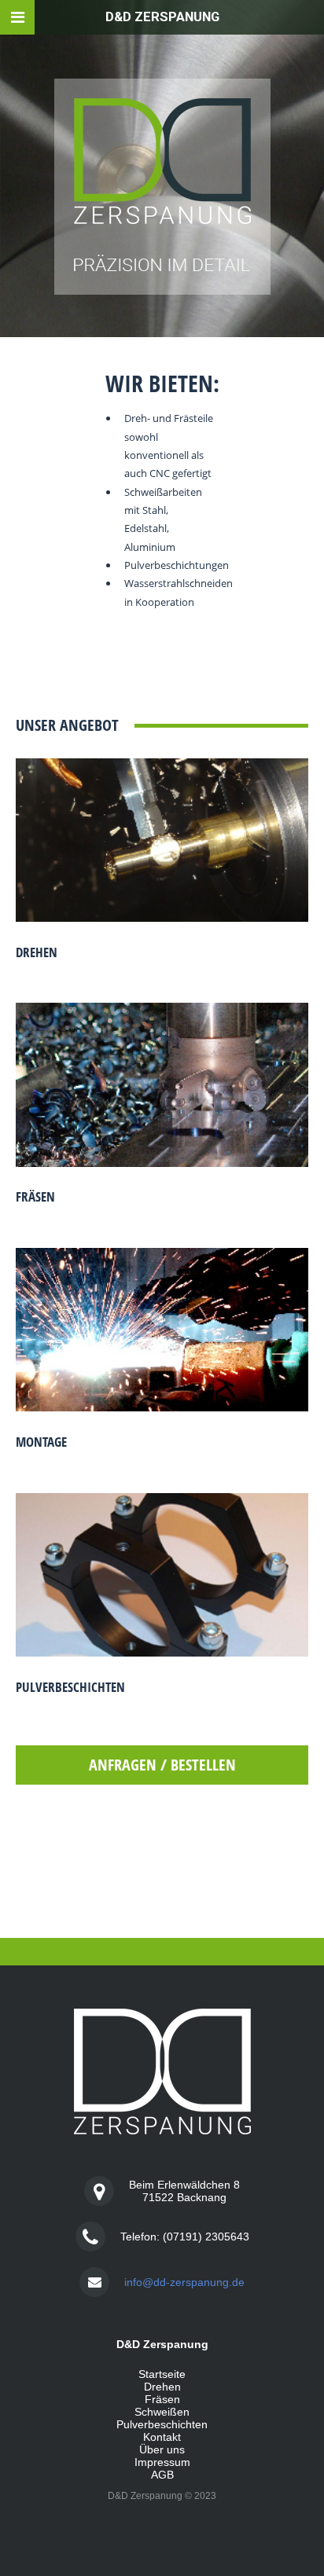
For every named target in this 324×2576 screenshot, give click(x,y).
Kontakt (162, 2437)
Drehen (37, 952)
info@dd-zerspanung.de (184, 2282)
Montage (41, 1442)
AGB (162, 2475)
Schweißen (162, 2412)
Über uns (162, 2449)
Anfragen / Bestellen (162, 1765)
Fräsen (35, 1196)
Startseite (162, 2374)
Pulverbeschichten (70, 1687)
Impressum (162, 2462)
